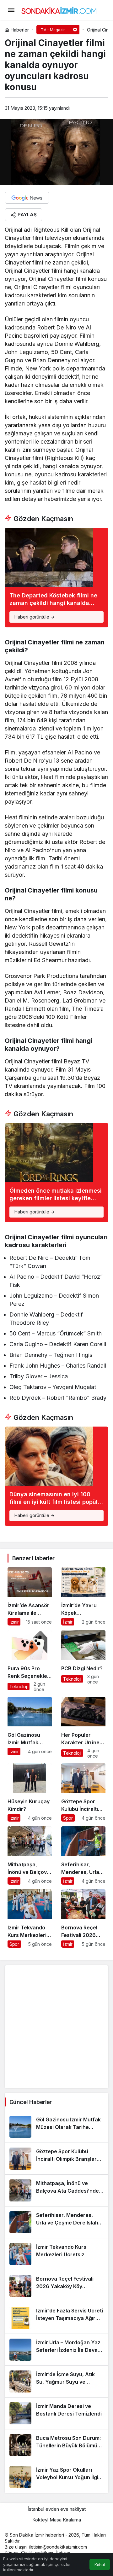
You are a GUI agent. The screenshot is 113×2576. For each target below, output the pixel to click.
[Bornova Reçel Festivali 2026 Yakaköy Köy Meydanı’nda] (83, 1919)
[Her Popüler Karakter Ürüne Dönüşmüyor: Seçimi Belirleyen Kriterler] (83, 1728)
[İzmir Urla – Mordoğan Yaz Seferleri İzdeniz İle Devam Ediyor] (56, 2350)
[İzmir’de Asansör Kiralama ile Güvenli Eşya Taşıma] (30, 1596)
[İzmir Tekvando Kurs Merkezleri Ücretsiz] (30, 1919)
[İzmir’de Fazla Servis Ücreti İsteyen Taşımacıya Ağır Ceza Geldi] (56, 2318)
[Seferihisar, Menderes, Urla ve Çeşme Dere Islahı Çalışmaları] (83, 1855)
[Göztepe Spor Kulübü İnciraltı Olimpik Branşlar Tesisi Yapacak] (83, 1792)
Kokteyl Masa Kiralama (57, 2520)
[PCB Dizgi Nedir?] (83, 1661)
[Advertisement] (56, 2027)
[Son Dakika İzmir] (59, 9)
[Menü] (11, 10)
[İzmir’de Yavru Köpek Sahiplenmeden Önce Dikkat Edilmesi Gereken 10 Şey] (83, 1596)
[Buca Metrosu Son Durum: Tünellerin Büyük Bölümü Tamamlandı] (56, 2445)
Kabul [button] (100, 2565)
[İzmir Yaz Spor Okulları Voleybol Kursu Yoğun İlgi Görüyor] (56, 2477)
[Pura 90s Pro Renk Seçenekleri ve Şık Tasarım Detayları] (30, 1661)
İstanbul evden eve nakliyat (57, 2509)
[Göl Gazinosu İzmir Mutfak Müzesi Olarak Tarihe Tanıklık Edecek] (30, 1728)
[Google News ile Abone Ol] (27, 198)
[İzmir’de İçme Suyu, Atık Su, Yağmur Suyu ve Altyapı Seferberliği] (56, 2381)
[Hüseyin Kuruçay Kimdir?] (30, 1792)
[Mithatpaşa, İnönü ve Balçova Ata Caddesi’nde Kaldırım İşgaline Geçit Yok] (30, 1855)
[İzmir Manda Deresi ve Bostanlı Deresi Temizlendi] (56, 2413)
